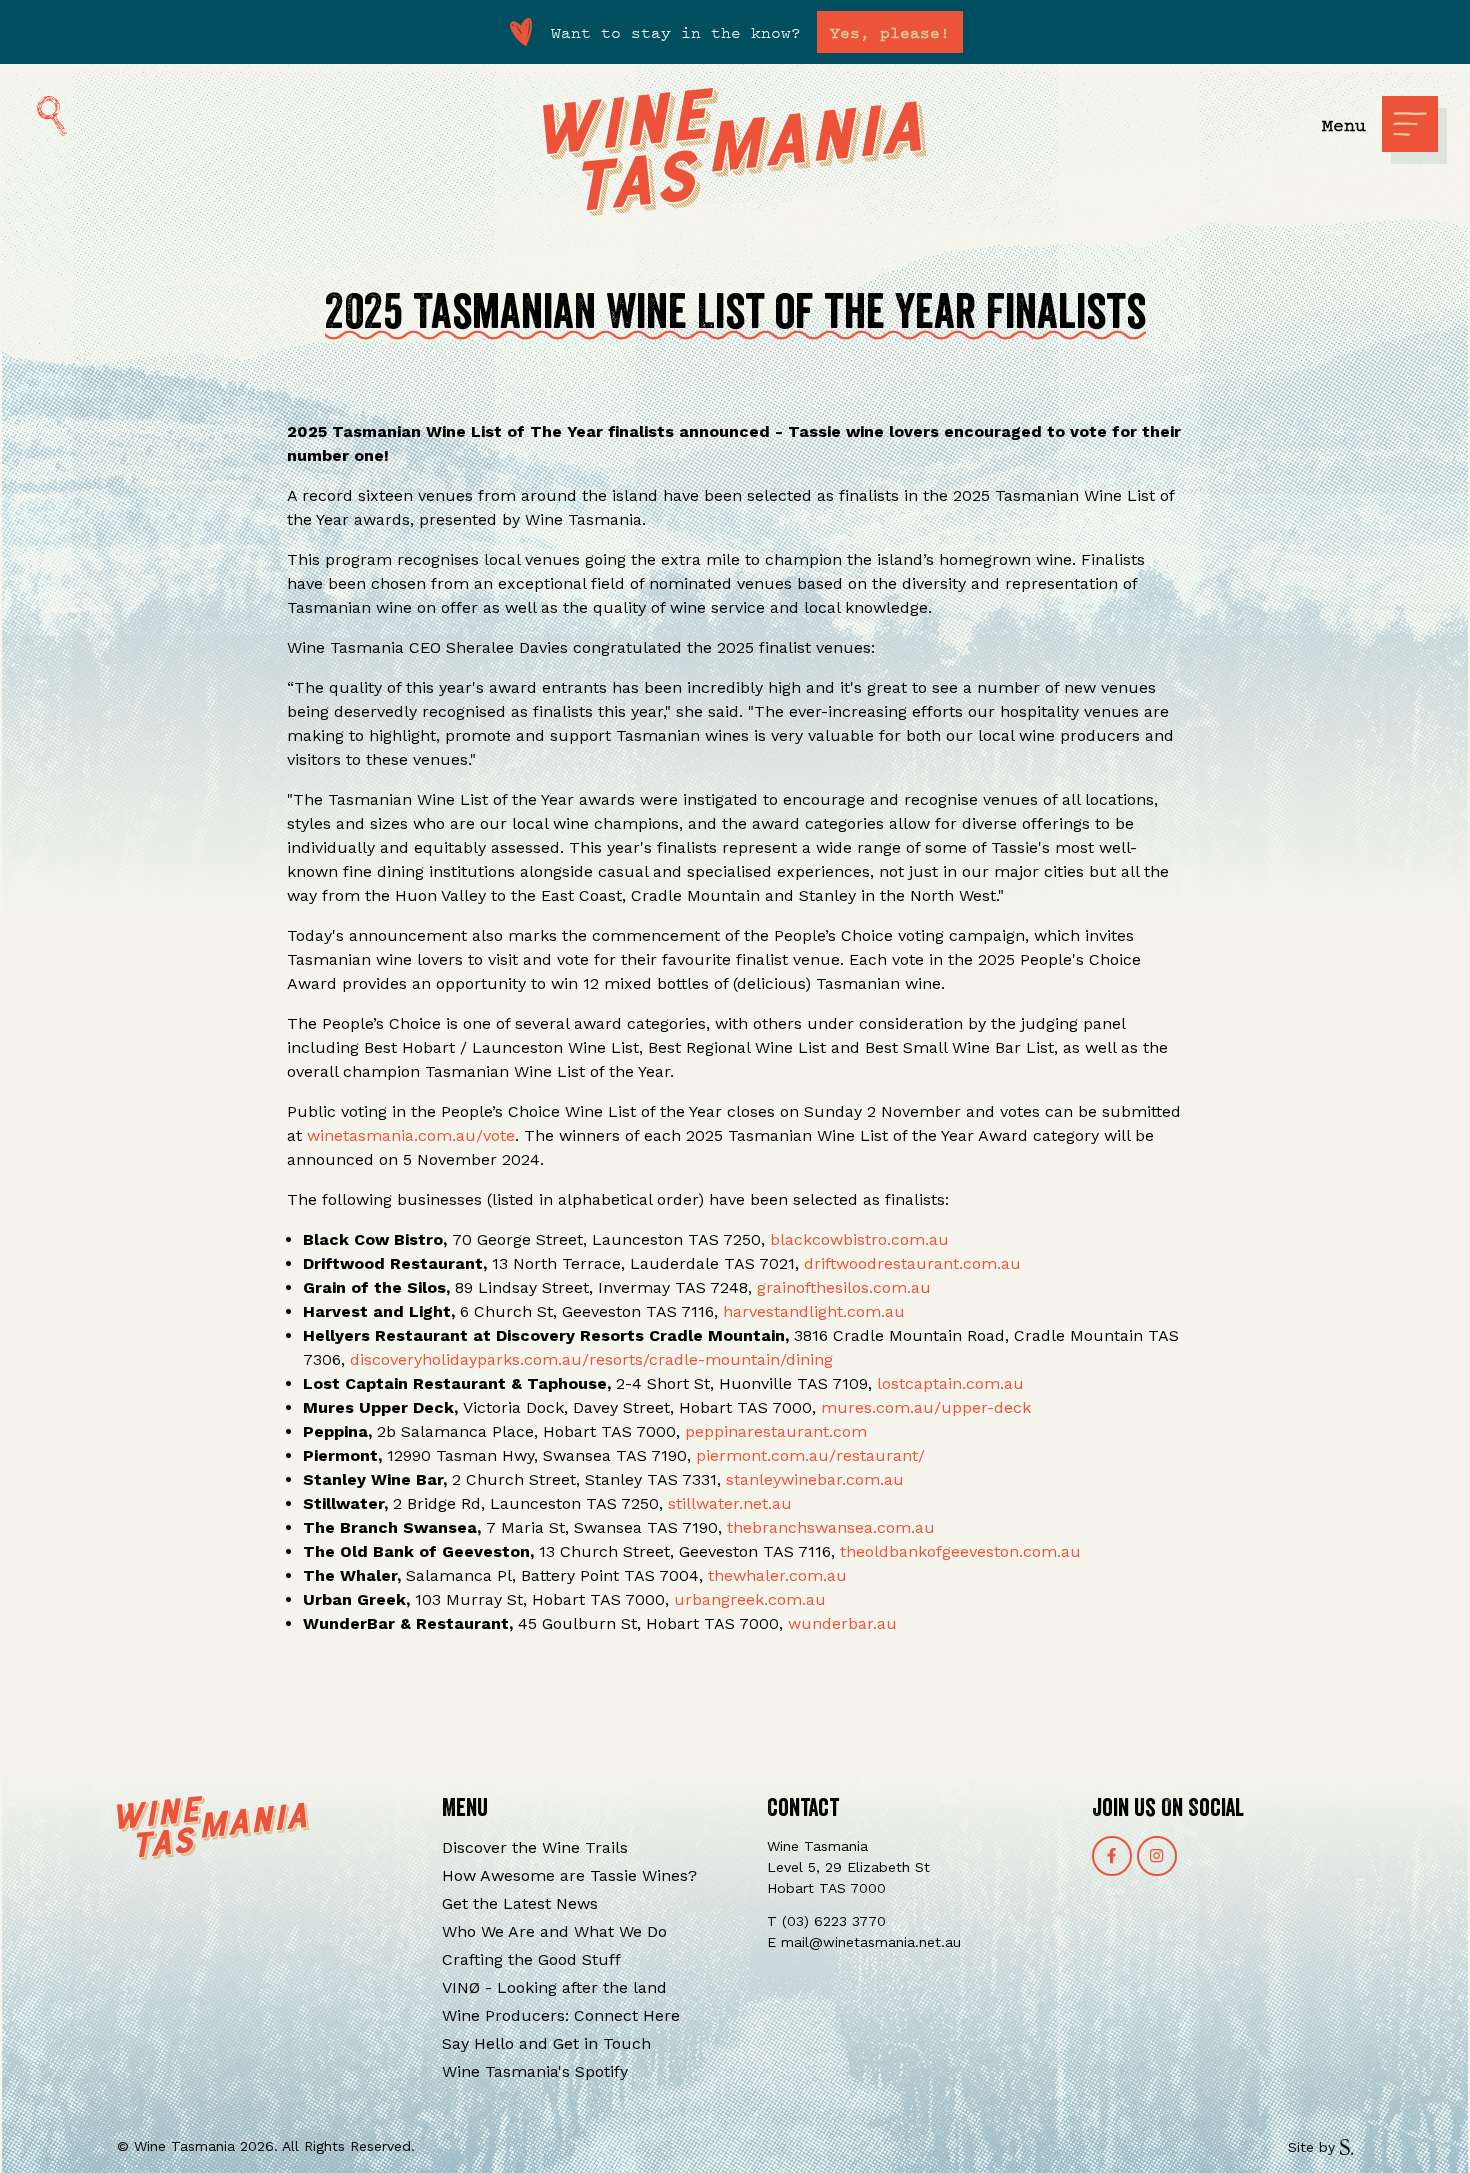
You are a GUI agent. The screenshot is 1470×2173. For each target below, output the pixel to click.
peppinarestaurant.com (776, 1431)
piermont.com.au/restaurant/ (810, 1455)
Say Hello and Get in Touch (546, 2043)
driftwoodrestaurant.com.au (912, 1263)
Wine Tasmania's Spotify (535, 2071)
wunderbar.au (842, 1623)
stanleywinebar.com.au (815, 1479)
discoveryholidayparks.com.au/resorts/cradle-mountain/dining (591, 1359)
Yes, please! (890, 32)
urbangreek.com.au (750, 1599)
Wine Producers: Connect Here (561, 2015)
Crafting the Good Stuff (531, 1959)
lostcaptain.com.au (950, 1383)
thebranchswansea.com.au (831, 1527)
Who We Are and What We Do (554, 1931)
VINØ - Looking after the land (554, 1987)
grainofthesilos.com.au (844, 1287)
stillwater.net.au (730, 1503)
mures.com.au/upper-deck (926, 1407)
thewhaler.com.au (777, 1575)
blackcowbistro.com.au (859, 1239)
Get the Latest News (520, 1903)
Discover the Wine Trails (535, 1847)
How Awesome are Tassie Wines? (569, 1875)
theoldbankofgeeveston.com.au (960, 1551)
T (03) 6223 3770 (826, 1921)
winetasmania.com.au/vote (411, 1135)
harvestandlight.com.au (814, 1311)
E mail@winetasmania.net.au (864, 1942)
